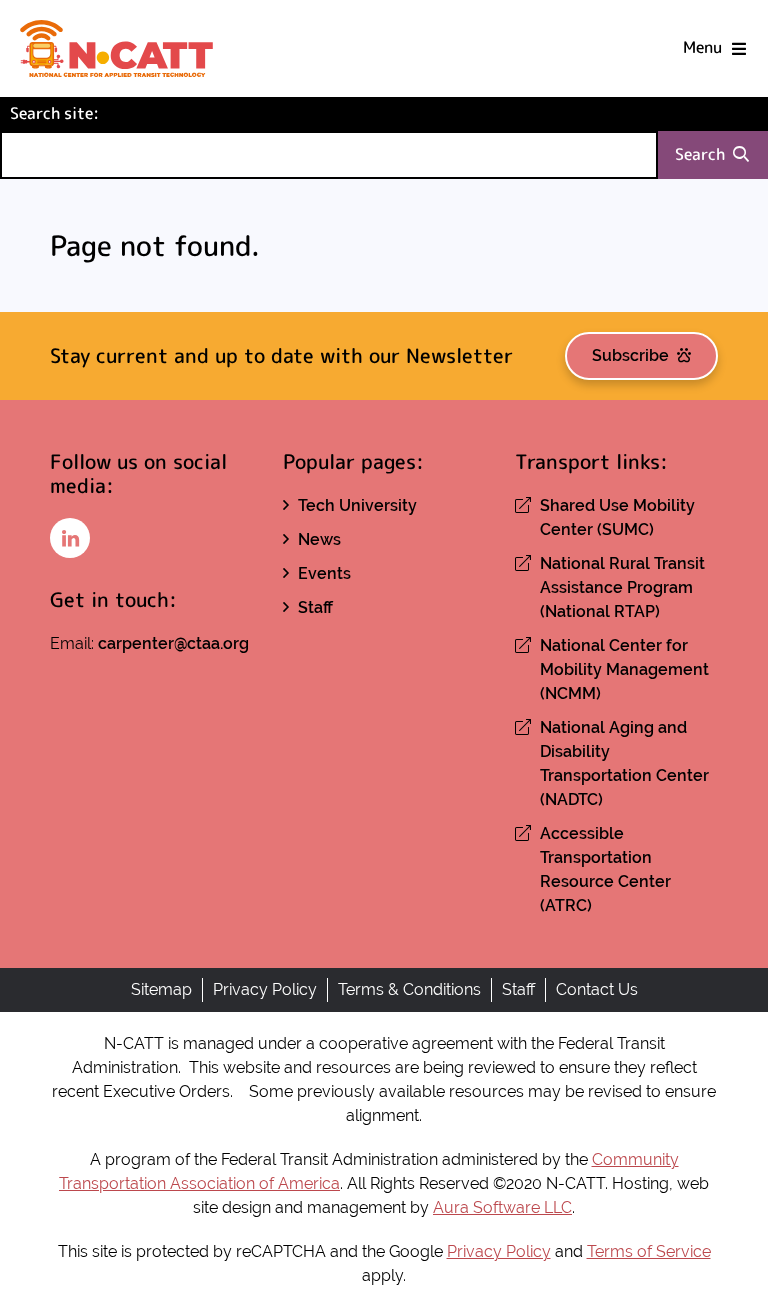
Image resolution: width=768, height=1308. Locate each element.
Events (324, 573)
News (319, 539)
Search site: (88, 113)
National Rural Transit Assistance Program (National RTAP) (622, 587)
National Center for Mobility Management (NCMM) (624, 669)
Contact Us (597, 989)
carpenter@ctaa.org (173, 643)
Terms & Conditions (409, 989)
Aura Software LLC (502, 1207)
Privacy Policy (265, 989)
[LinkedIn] (70, 538)
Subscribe (630, 355)
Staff (315, 607)
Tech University (357, 505)
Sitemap (161, 989)
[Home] (116, 48)
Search (700, 154)
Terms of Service (649, 1251)
